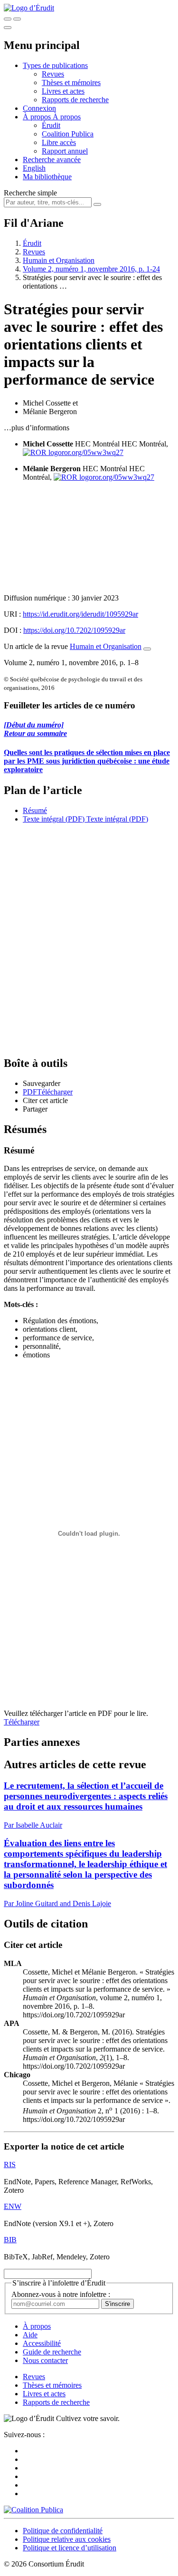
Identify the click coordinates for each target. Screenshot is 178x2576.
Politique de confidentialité (63, 2531)
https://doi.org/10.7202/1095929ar (74, 630)
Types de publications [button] (55, 65)
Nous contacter (45, 2360)
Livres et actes (63, 91)
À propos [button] (38, 117)
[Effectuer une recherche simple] (8, 19)
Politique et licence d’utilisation (70, 2548)
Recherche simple (30, 193)
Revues (53, 74)
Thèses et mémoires (71, 82)
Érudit (51, 125)
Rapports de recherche (75, 100)
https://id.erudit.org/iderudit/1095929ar (80, 614)
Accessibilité (42, 2343)
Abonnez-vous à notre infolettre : (61, 2294)
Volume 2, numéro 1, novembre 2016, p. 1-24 (91, 269)
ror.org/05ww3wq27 (93, 452)
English (34, 168)
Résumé (35, 810)
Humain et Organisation (59, 260)
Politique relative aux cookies (67, 2539)
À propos (67, 117)
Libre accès (59, 142)
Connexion (39, 108)
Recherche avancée (52, 160)
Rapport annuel (65, 151)
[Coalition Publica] (33, 2510)
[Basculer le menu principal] (8, 28)
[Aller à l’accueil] (29, 8)
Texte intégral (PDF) (54, 819)
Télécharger (22, 1722)
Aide (30, 2335)
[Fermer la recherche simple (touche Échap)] (17, 19)
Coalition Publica (68, 134)
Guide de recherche (52, 2352)
